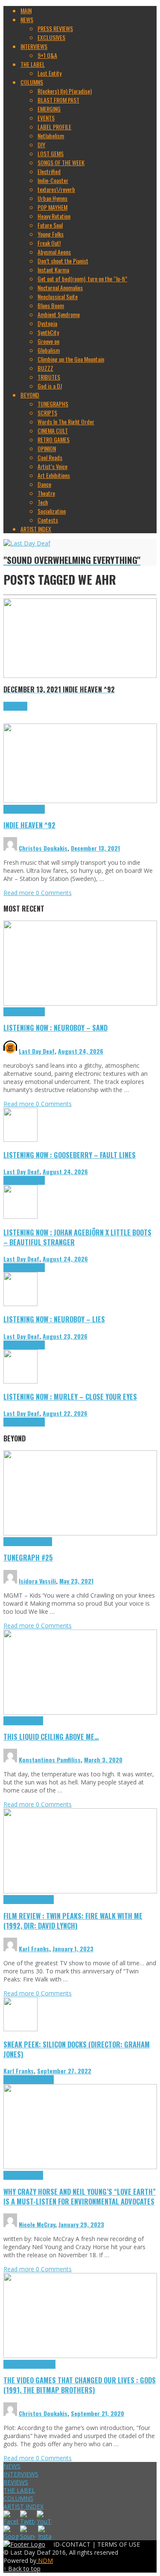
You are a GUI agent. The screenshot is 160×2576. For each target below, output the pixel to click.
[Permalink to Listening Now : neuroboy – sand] (80, 1003)
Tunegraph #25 (28, 1557)
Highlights (15, 809)
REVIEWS (16, 2482)
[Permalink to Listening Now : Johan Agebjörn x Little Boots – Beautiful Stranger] (20, 1217)
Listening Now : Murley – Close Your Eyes (70, 1397)
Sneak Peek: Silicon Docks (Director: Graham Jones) (77, 2049)
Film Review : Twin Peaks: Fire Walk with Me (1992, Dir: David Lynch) (73, 1921)
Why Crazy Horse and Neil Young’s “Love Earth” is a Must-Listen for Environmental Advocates (80, 2196)
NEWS (12, 2466)
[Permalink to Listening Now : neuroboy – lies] (20, 1304)
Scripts (35, 1721)
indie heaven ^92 (29, 825)
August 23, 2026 (65, 1336)
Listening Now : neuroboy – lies (54, 1319)
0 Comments (54, 893)
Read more (20, 893)
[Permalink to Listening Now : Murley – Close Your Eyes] (20, 1381)
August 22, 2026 (65, 1413)
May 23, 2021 (76, 1581)
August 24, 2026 (81, 1051)
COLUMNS (18, 2498)
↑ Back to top (22, 2569)
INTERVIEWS (21, 2474)
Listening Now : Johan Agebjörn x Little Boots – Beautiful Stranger (77, 1237)
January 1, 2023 (73, 1948)
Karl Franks (34, 1948)
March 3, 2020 (103, 1760)
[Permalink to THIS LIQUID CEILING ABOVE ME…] (80, 1712)
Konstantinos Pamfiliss (50, 1760)
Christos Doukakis (43, 848)
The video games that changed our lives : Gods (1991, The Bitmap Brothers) (80, 2385)
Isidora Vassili (37, 1581)
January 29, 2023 (81, 2224)
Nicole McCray (37, 2224)
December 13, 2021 (95, 848)
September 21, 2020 (97, 2413)
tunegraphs (39, 1542)
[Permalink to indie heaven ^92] (80, 801)
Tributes (35, 809)
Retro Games (41, 2364)
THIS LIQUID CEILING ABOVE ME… (51, 1737)
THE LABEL (19, 2490)
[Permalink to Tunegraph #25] (80, 1533)
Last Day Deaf (37, 1051)
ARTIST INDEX (23, 2506)
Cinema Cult (17, 1900)
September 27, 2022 (64, 2071)
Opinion (35, 2175)
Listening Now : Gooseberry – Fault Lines (70, 1155)
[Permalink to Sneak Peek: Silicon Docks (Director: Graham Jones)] (20, 2029)
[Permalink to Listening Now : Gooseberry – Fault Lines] (20, 1139)
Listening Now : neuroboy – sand (55, 1028)
